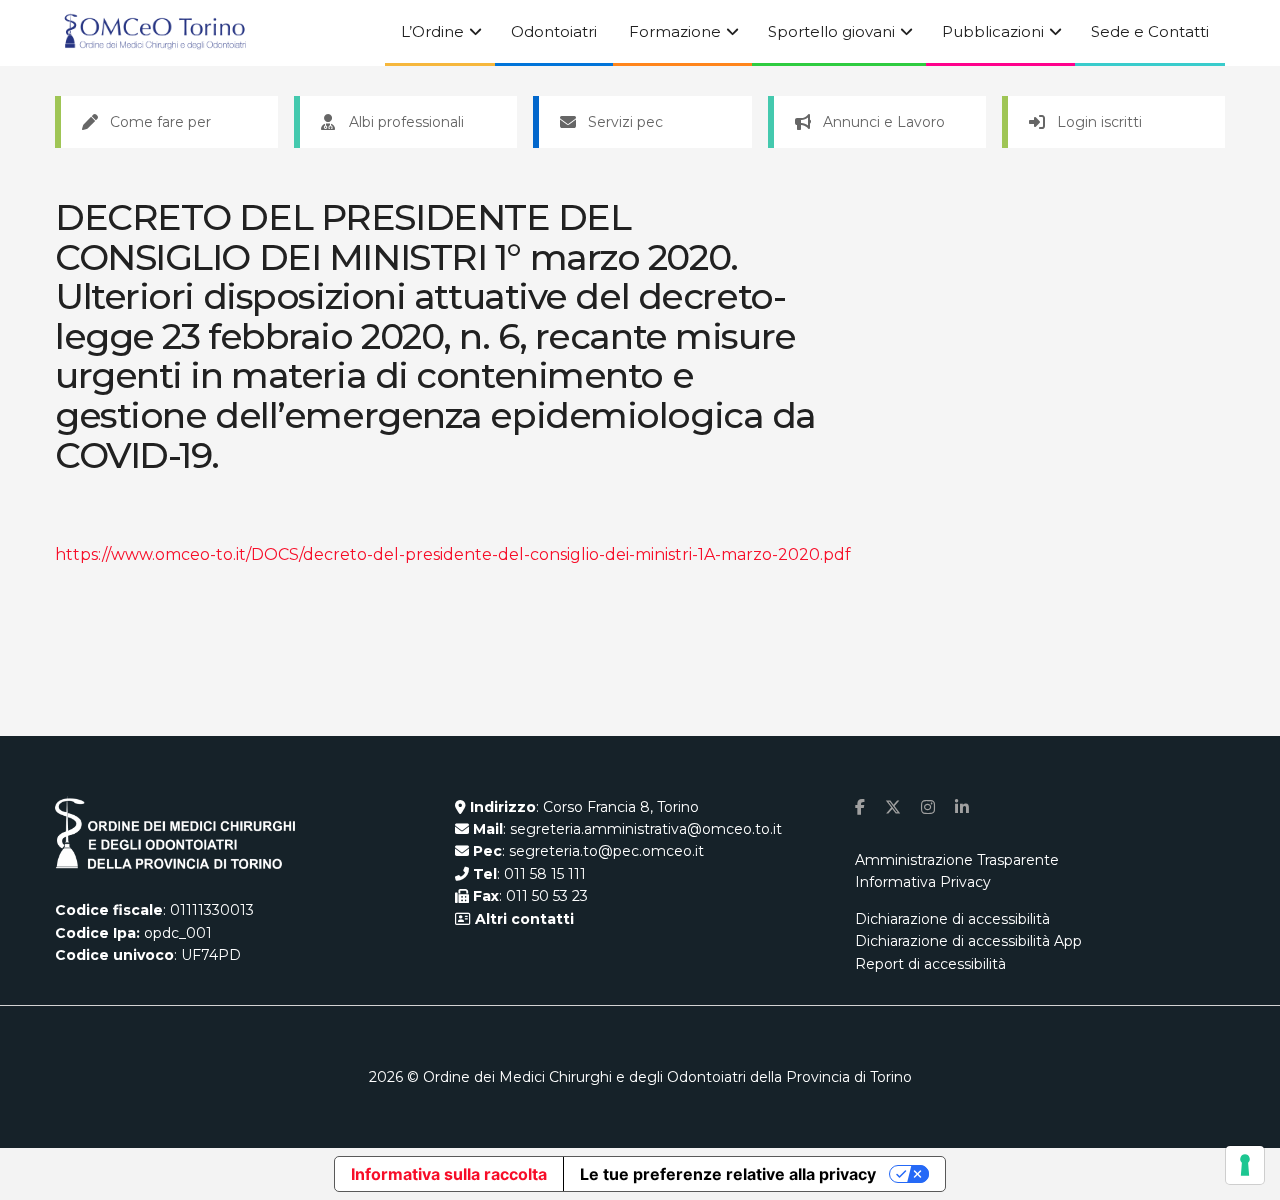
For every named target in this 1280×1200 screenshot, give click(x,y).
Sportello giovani (831, 31)
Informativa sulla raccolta (449, 1174)
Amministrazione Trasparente (957, 860)
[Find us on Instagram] (928, 807)
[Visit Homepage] (155, 33)
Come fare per (160, 122)
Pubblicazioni (993, 31)
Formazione (675, 31)
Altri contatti (522, 919)
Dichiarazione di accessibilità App (968, 941)
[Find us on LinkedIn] (962, 807)
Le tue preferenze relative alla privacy (728, 1174)
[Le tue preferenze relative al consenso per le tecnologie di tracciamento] (1245, 1165)
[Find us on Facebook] (860, 807)
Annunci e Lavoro (884, 122)
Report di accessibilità (930, 964)
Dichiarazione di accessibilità (952, 919)
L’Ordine (432, 31)
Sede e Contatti (1150, 31)
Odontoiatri (554, 31)
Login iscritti (1099, 122)
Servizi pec (625, 122)
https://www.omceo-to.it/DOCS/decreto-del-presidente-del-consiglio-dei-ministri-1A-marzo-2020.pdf (453, 554)
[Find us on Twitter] (893, 807)
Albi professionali (406, 122)
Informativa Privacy (923, 882)
